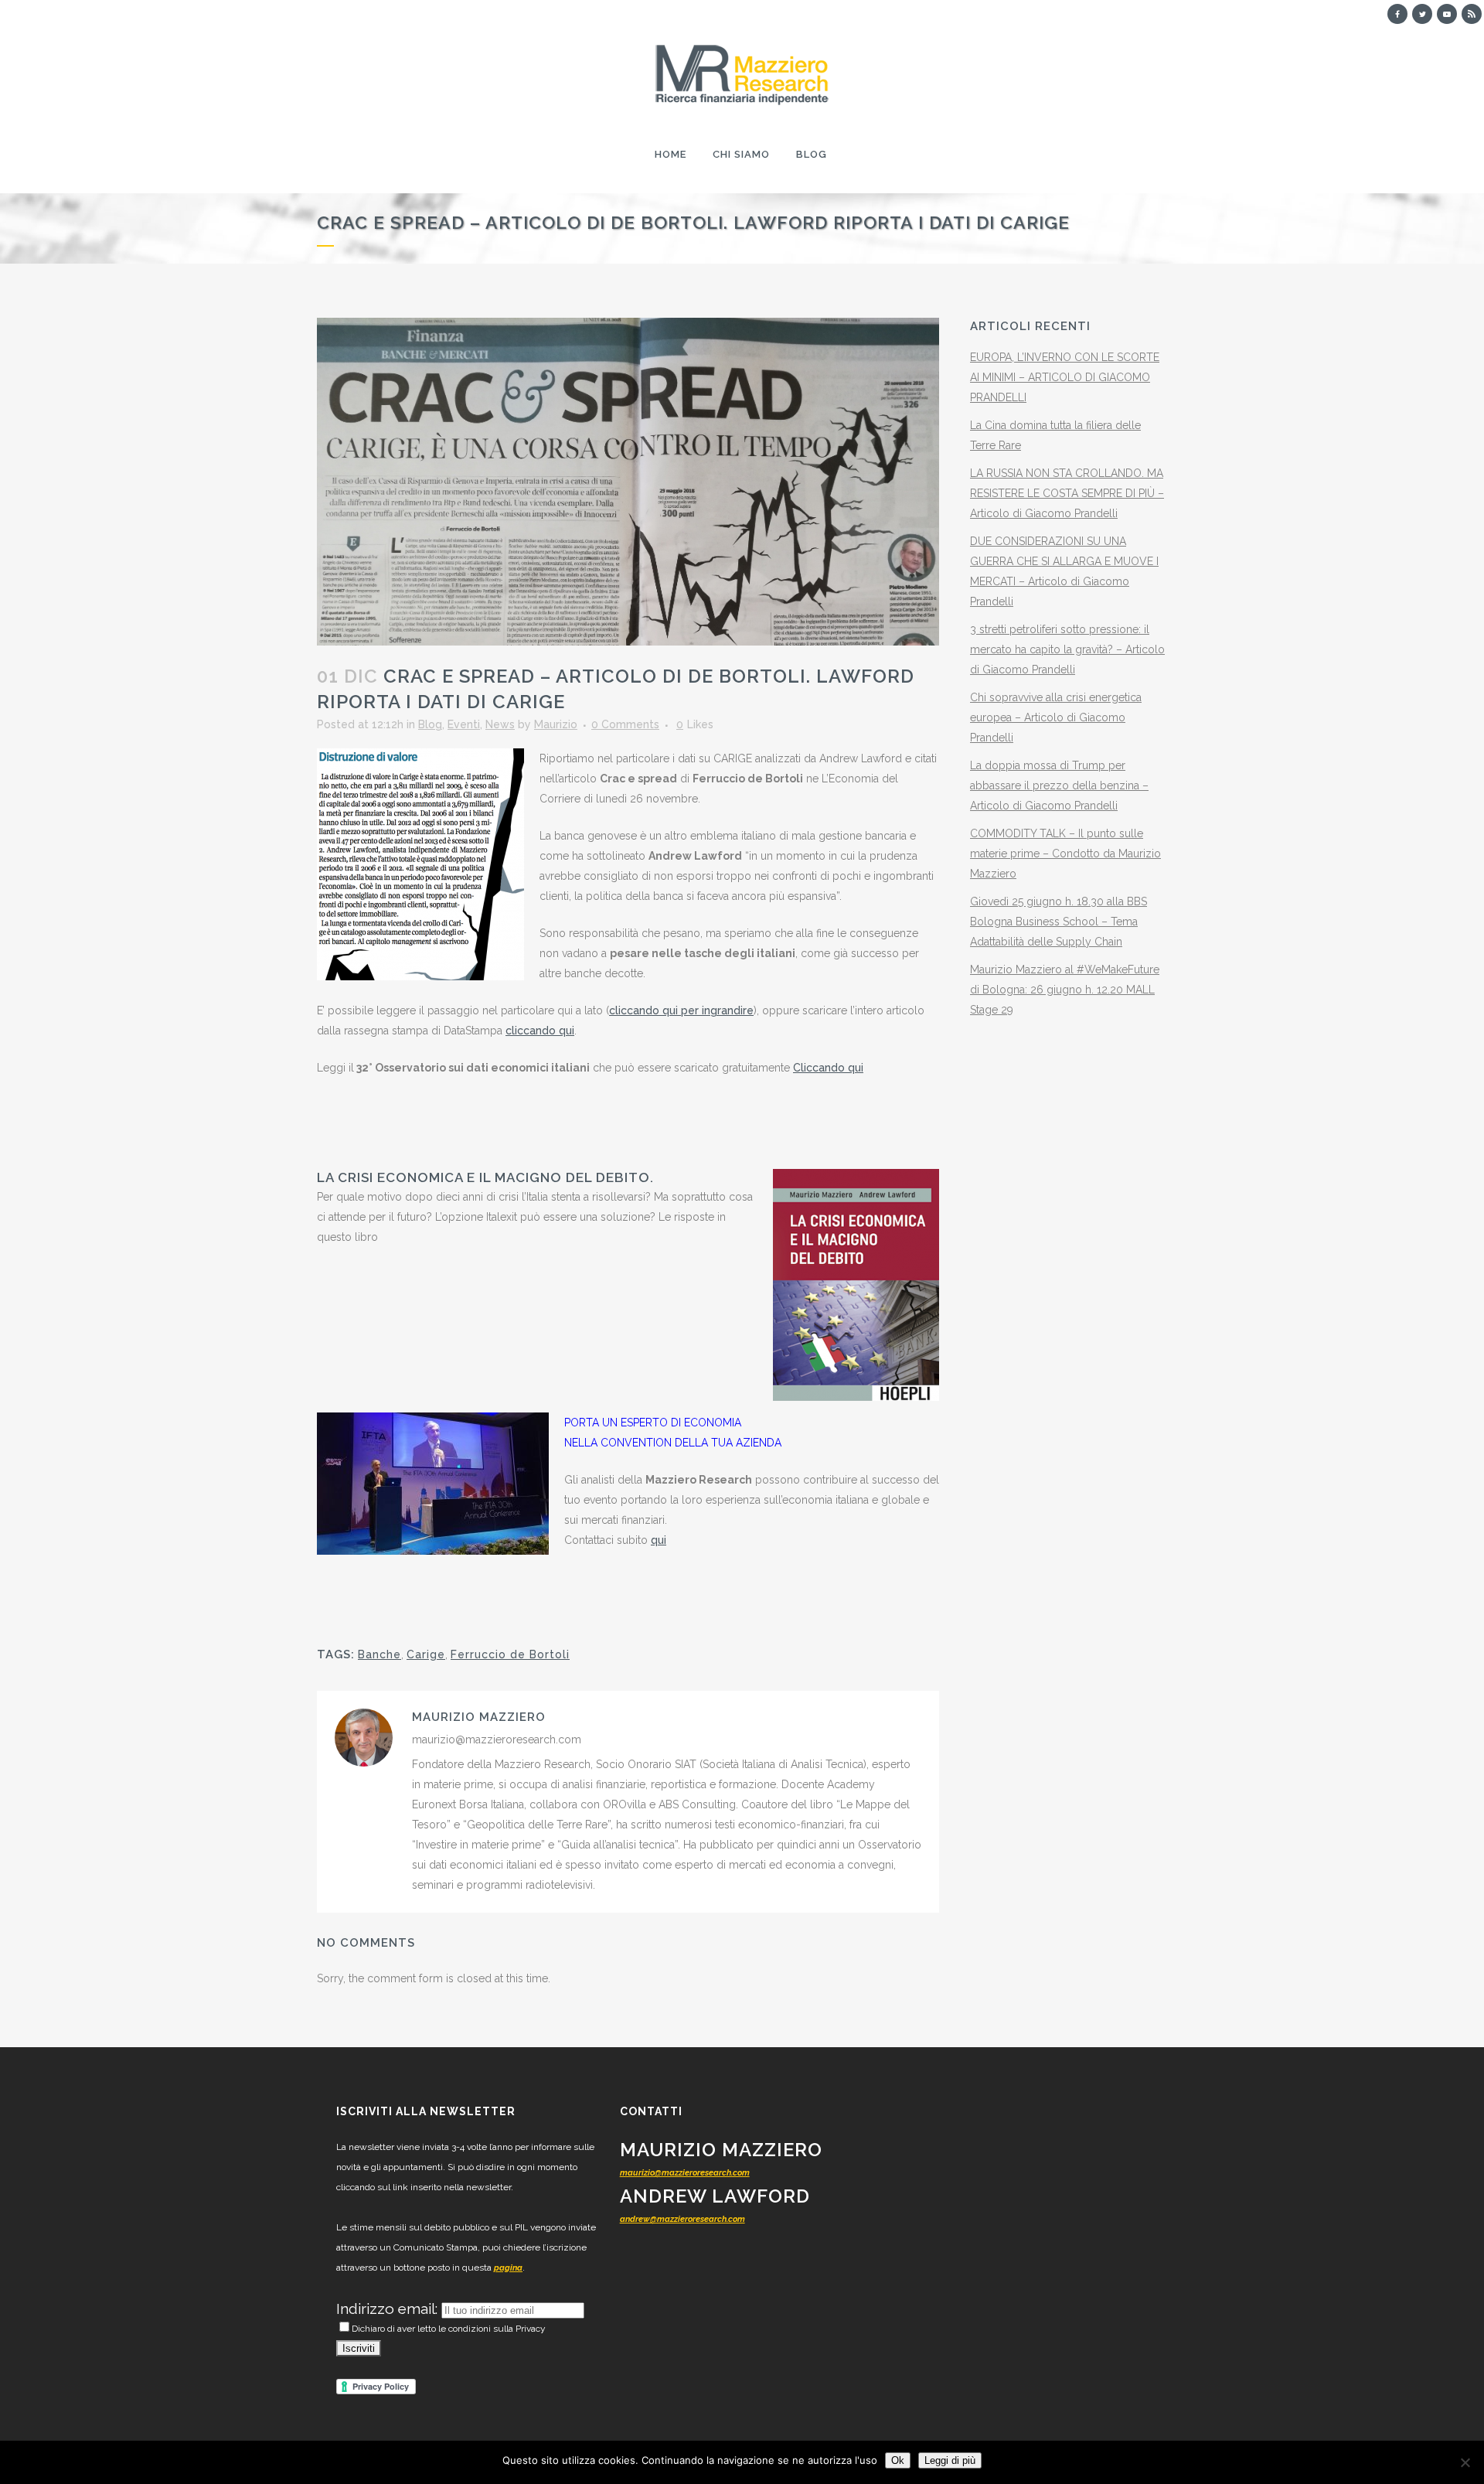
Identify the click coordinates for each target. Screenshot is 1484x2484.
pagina (508, 2268)
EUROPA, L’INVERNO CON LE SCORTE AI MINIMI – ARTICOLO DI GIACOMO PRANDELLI (1065, 377)
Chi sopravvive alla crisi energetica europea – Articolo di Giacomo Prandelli (1056, 717)
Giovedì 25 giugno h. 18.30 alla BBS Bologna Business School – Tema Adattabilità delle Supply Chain (1059, 922)
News (500, 724)
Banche (380, 1654)
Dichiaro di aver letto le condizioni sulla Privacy (449, 2329)
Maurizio (556, 724)
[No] (1465, 2462)
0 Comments (625, 724)
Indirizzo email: (389, 2309)
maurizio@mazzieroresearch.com (685, 2173)
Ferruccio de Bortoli (510, 1654)
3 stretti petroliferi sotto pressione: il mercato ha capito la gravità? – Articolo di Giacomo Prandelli (1067, 649)
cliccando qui (540, 1031)
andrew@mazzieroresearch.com (682, 2219)
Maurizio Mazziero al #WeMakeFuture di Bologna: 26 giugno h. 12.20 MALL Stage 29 (1065, 990)
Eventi (464, 724)
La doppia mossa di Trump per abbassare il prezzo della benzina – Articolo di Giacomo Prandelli (1059, 785)
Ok (898, 2460)
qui (659, 1540)
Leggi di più (950, 2460)
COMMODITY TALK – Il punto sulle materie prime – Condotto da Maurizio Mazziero (1065, 854)
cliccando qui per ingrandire (681, 1010)
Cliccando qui (828, 1068)
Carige (426, 1654)
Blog (430, 724)
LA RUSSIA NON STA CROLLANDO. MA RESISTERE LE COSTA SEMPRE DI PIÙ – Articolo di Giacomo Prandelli (1067, 493)
